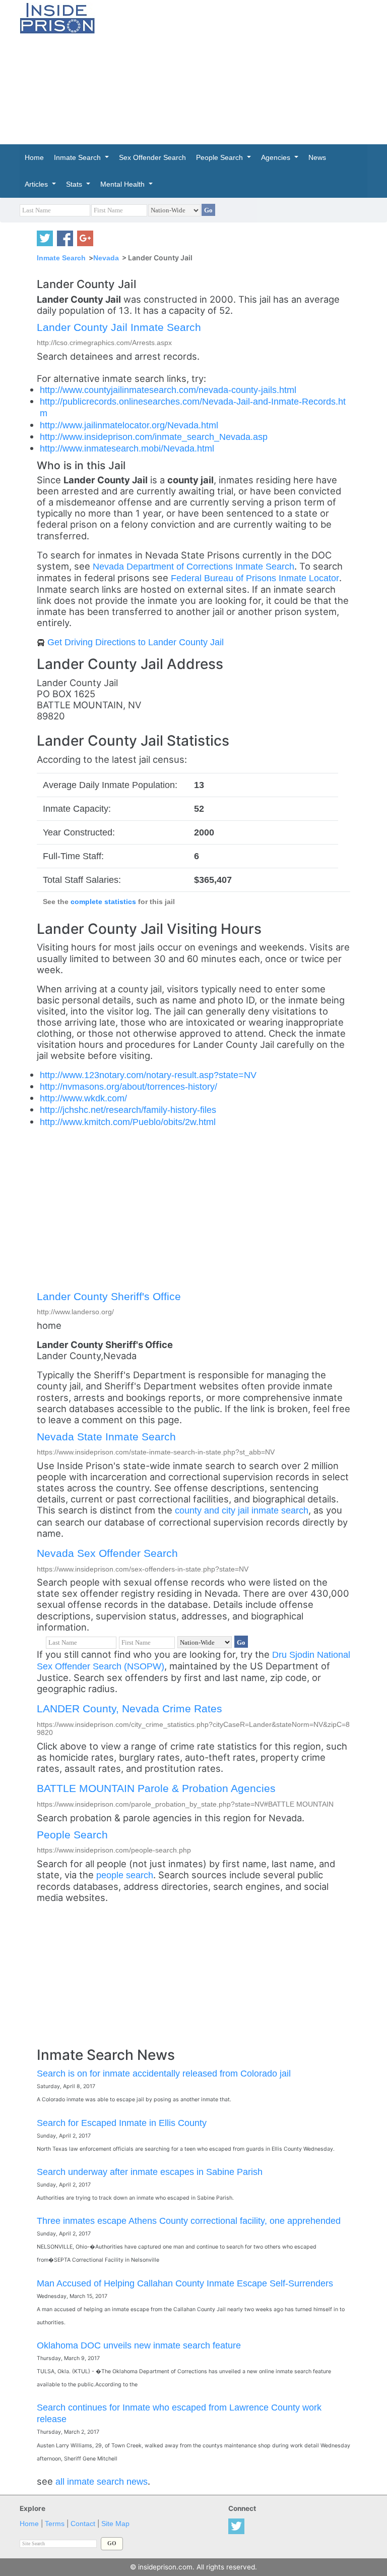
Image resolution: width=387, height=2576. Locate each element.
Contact (83, 2524)
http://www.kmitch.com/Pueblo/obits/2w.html (128, 1122)
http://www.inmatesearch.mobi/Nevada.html (127, 448)
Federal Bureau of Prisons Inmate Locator (255, 578)
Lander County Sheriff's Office (109, 1296)
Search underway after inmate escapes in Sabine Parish (150, 2172)
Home (29, 2524)
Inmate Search (61, 258)
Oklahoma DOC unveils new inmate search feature (139, 2345)
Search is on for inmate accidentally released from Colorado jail (164, 2073)
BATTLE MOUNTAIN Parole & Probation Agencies (156, 1788)
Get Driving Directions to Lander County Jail (136, 642)
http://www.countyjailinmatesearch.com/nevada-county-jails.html (168, 390)
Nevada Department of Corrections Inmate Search (193, 566)
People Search (72, 1835)
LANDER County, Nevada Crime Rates (130, 1709)
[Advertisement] (249, 71)
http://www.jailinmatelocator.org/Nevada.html (129, 425)
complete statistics (103, 902)
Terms (55, 2524)
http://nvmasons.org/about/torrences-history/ (128, 1086)
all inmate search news (102, 2481)
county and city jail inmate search (242, 1510)
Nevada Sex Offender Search (107, 1553)
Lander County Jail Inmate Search (119, 327)
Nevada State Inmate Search (106, 1437)
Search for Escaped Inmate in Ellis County (122, 2123)
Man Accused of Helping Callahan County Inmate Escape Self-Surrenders (185, 2283)
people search (125, 1875)
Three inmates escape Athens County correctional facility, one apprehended (189, 2221)
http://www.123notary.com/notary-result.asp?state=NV (148, 1075)
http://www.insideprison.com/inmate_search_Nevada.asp (154, 437)
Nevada (106, 258)
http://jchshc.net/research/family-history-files (128, 1110)
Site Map (115, 2524)
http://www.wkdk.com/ (83, 1098)
